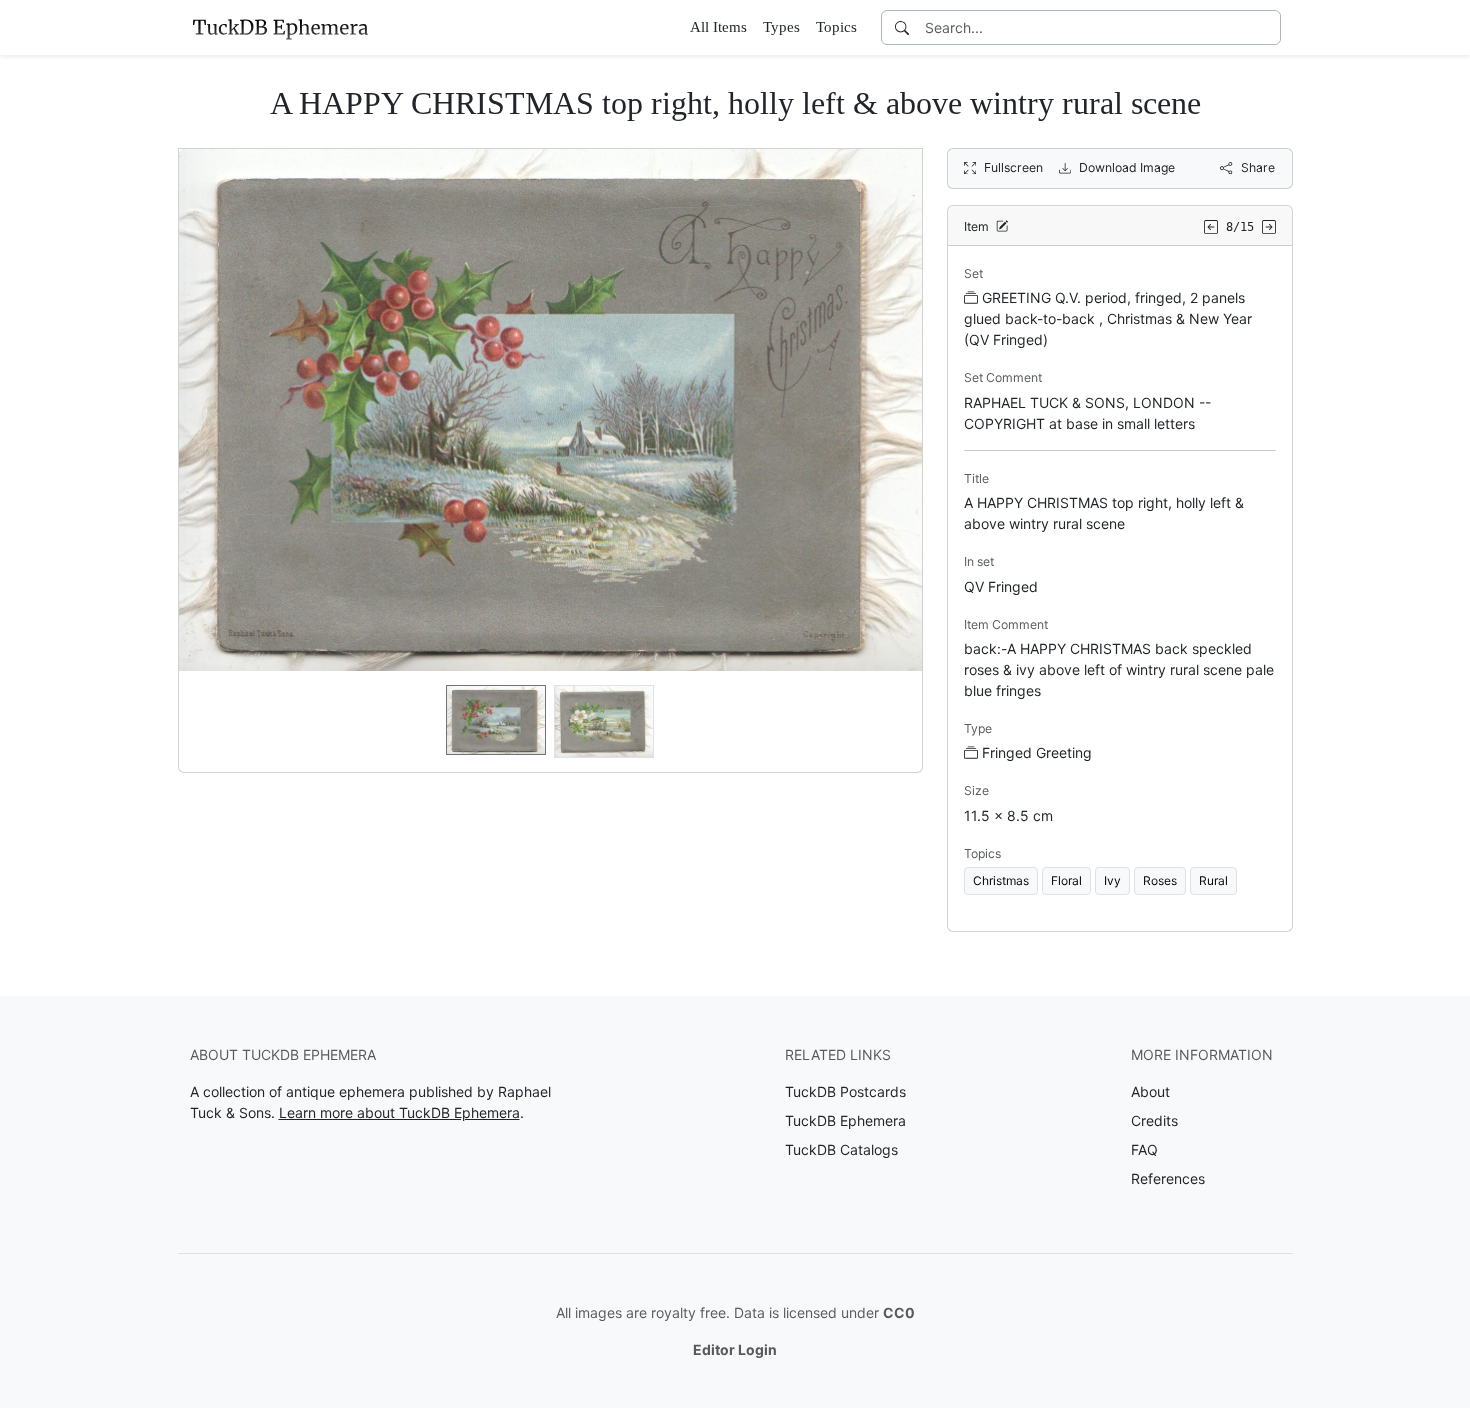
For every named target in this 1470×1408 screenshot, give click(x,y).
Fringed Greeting (1037, 752)
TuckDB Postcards (845, 1091)
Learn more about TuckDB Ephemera (399, 1112)
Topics (836, 27)
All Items (718, 27)
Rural (1213, 880)
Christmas (1001, 880)
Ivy (1112, 880)
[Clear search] (1267, 27)
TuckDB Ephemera (845, 1120)
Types (781, 27)
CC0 (899, 1312)
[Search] (902, 27)
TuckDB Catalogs (841, 1149)
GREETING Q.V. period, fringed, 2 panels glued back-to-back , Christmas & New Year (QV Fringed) (1108, 318)
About (1150, 1091)
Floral (1066, 880)
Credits (1154, 1120)
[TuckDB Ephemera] (280, 27)
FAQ (1144, 1149)
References (1168, 1178)
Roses (1160, 880)
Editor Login (735, 1349)
